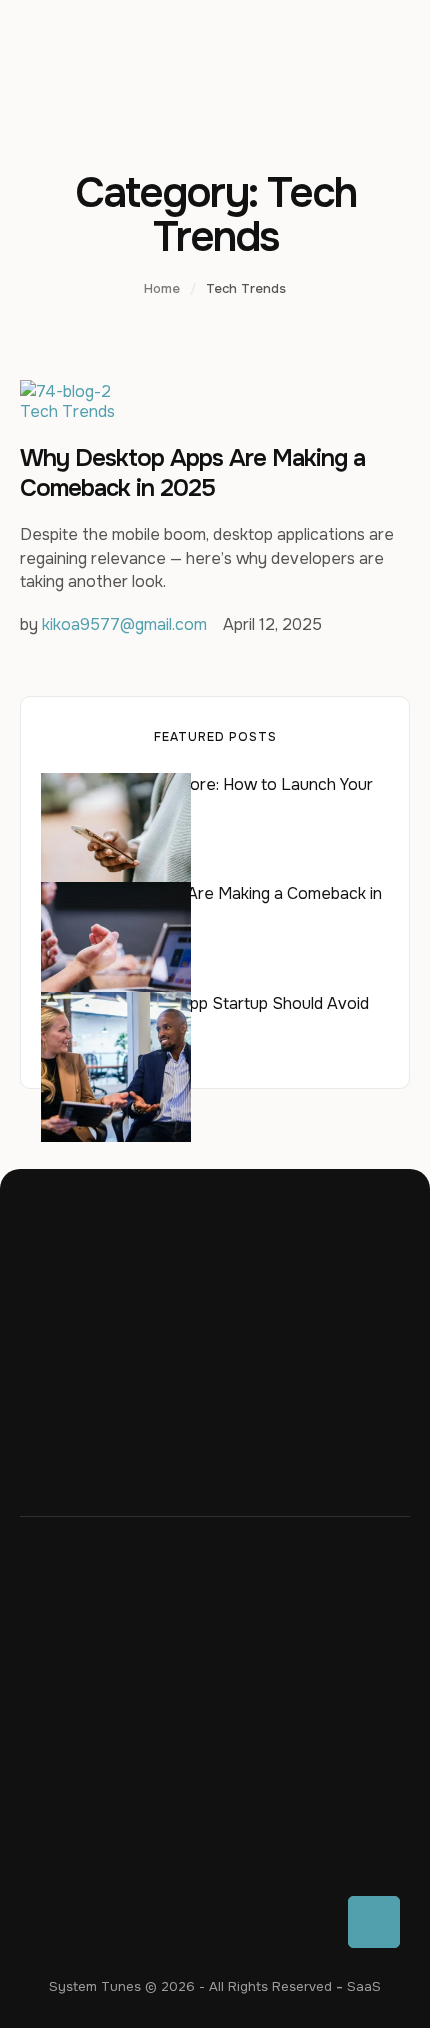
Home (162, 288)
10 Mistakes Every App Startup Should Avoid (205, 1003)
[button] (374, 1922)
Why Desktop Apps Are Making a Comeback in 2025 (192, 473)
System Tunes (95, 1986)
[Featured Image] (65, 391)
